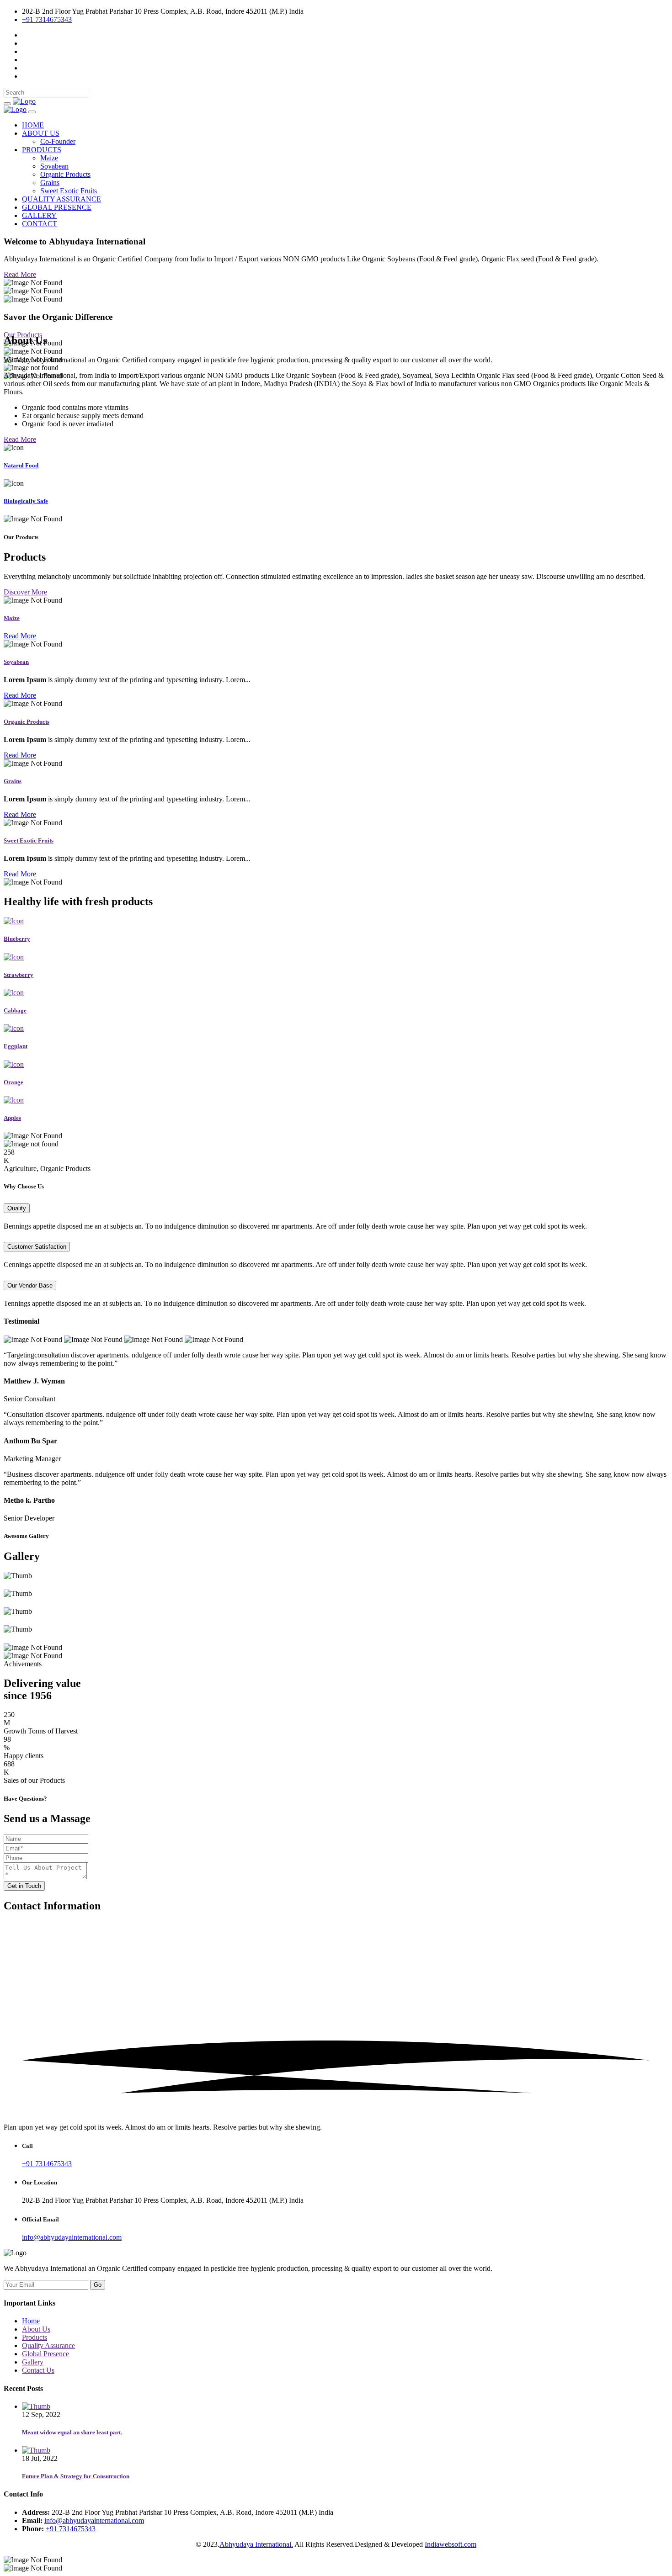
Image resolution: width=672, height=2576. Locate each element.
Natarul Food (21, 465)
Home (31, 2321)
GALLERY (39, 215)
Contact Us (38, 2370)
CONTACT (40, 224)
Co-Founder (58, 141)
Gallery (33, 2362)
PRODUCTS (42, 150)
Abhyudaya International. (256, 2544)
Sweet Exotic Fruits (69, 191)
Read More (20, 274)
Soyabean (54, 166)
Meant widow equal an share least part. (72, 2432)
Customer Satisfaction (37, 1247)
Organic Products (65, 174)
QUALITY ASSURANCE (61, 199)
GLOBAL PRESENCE (57, 207)
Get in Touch (24, 1886)
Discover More (25, 592)
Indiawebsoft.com (451, 2544)
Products (35, 2337)
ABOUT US (41, 133)
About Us (36, 2329)
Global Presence (45, 2354)
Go (98, 2285)
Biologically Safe (26, 501)
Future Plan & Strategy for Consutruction (76, 2476)
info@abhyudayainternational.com (72, 2237)
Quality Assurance (48, 2345)
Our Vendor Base (30, 1285)
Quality (17, 1208)
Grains (50, 183)
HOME (33, 125)
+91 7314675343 (47, 19)
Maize (49, 158)
